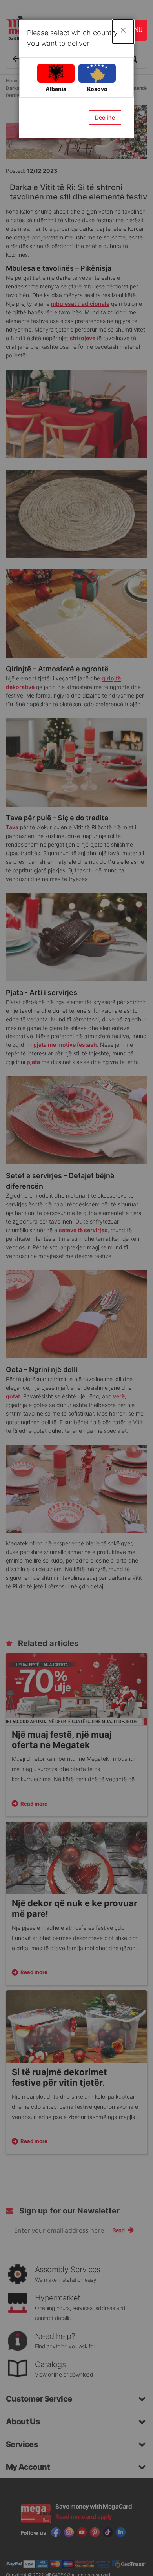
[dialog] (76, 1288)
